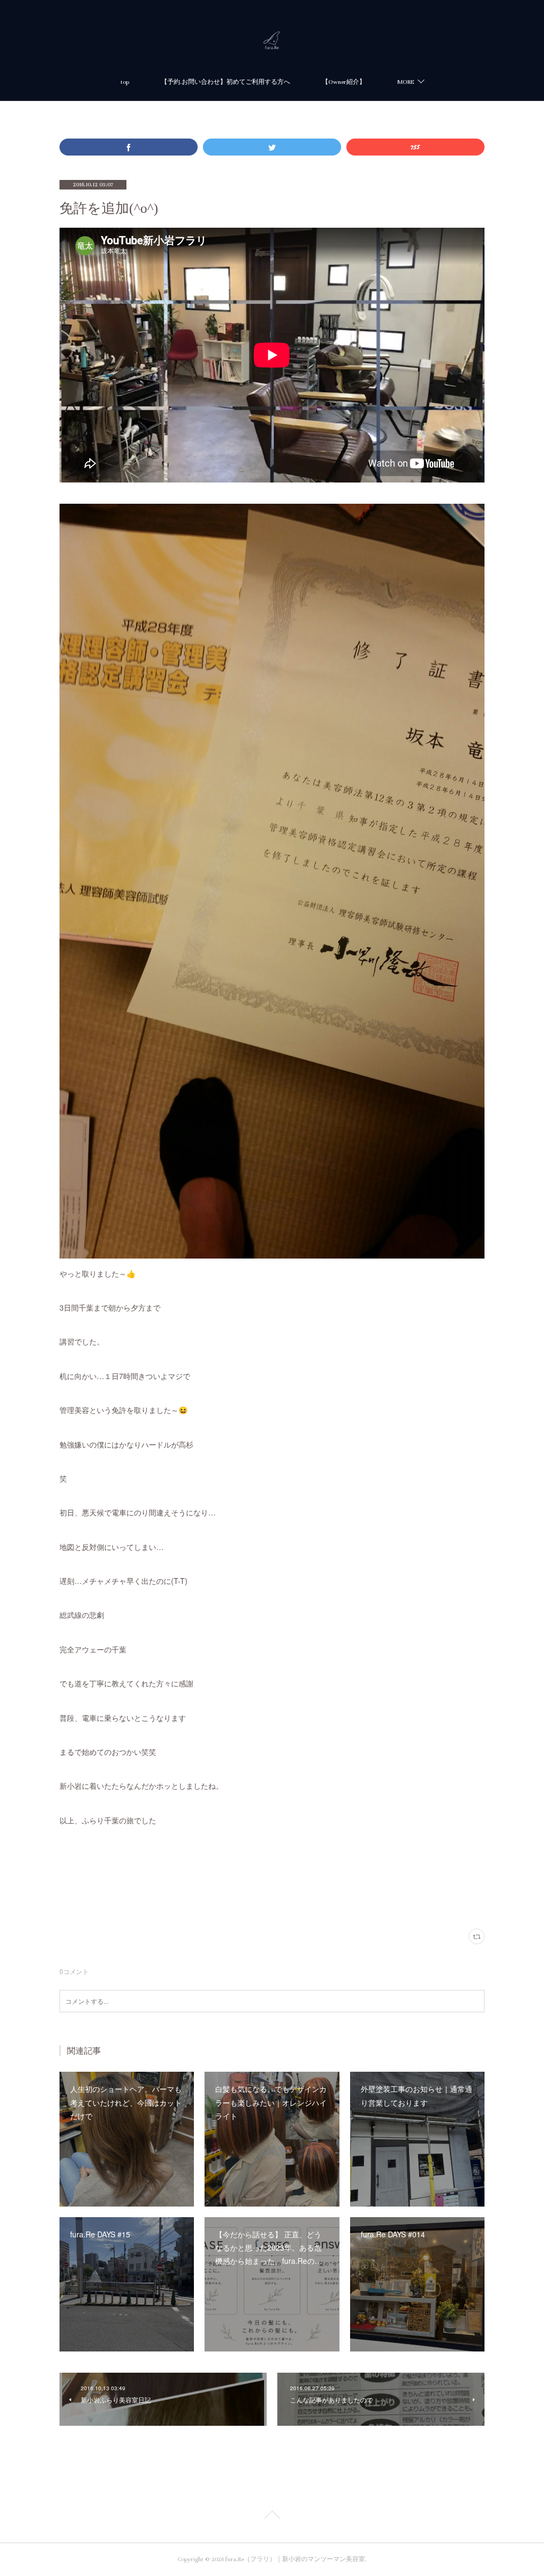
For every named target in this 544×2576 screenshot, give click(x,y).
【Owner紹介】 (344, 82)
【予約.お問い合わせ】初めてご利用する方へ (226, 82)
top (125, 82)
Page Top (272, 2517)
